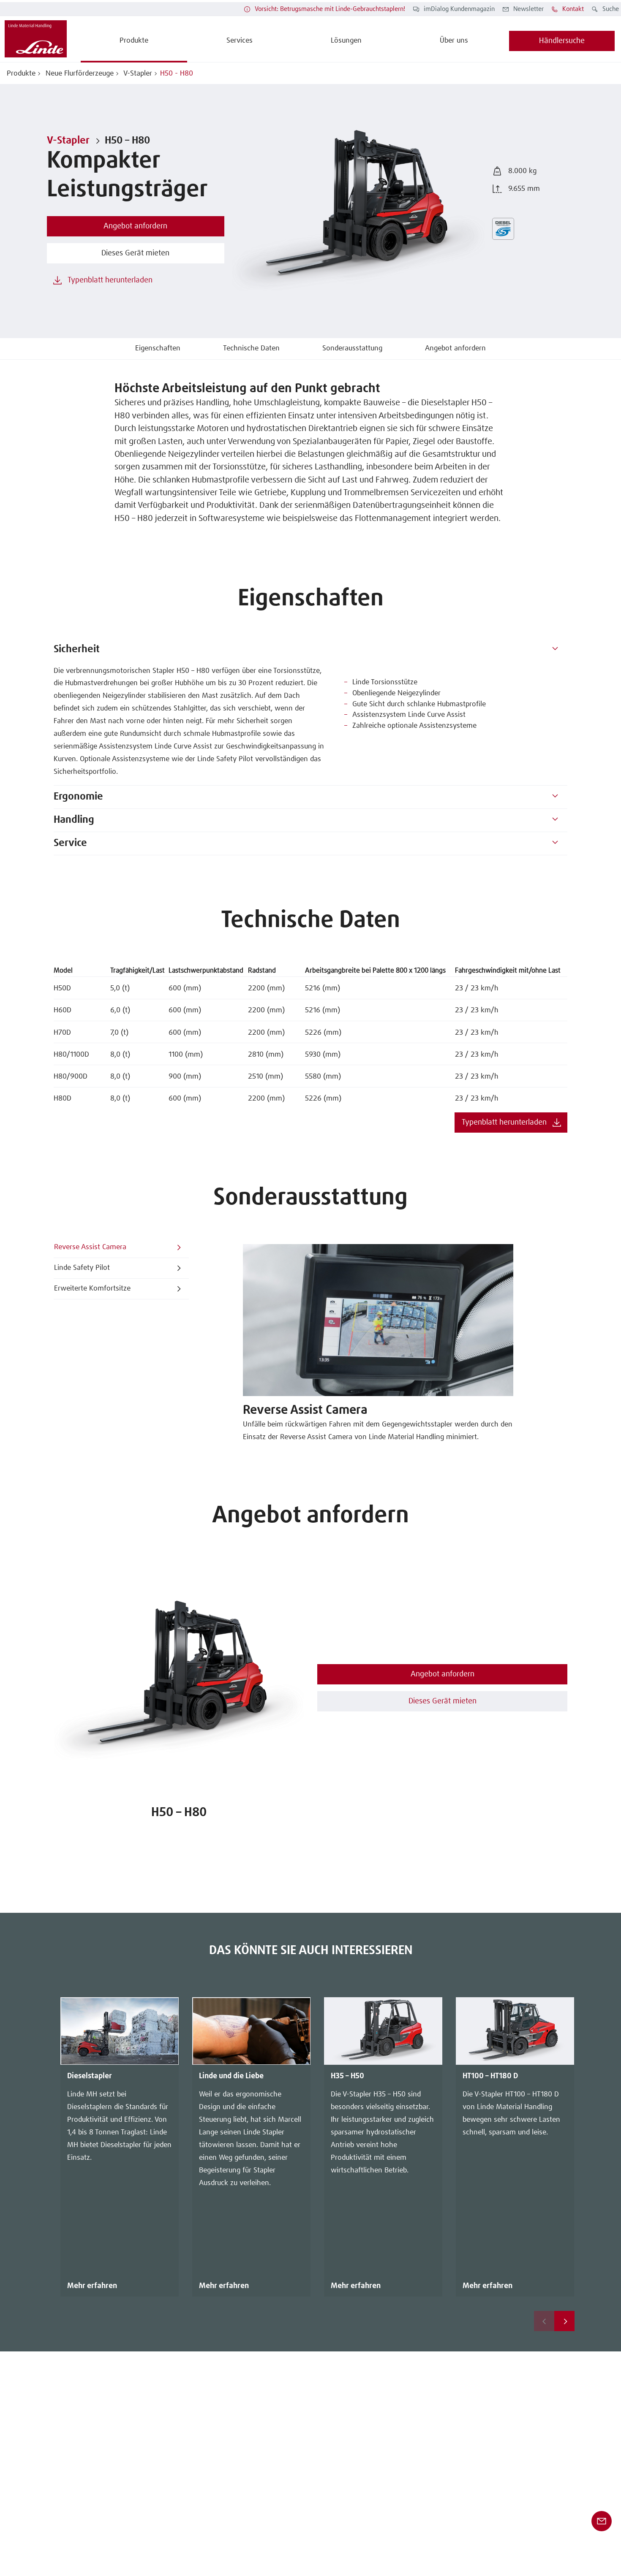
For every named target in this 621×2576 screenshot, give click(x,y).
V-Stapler (137, 74)
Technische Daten (251, 348)
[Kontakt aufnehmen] (602, 2521)
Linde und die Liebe (231, 2076)
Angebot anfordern (455, 348)
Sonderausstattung (352, 348)
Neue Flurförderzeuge (79, 74)
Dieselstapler (90, 2076)
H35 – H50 (347, 2076)
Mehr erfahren (92, 2286)
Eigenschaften (158, 348)
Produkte (21, 74)
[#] (555, 650)
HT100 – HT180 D (490, 2076)
